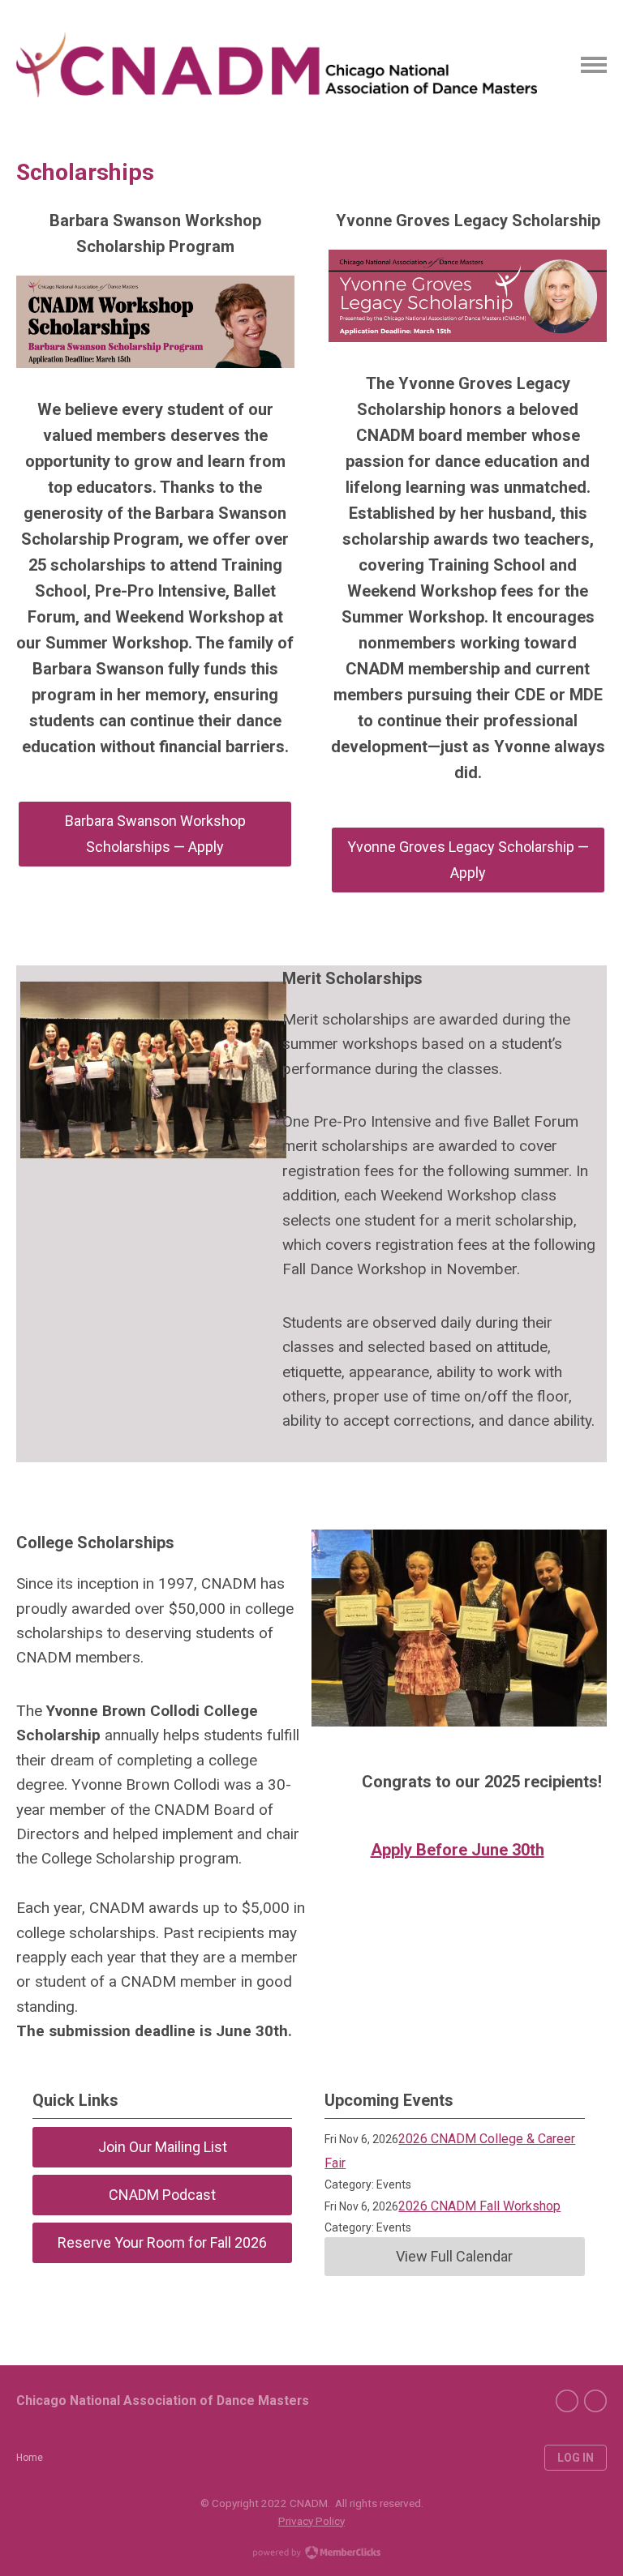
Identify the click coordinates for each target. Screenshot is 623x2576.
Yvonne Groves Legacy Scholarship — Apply (468, 860)
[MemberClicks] (277, 65)
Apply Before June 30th (458, 1850)
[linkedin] (595, 2401)
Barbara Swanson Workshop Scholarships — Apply (155, 834)
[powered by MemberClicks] (311, 2554)
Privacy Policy (311, 2521)
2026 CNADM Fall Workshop (479, 2206)
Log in (576, 2458)
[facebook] (567, 2401)
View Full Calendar (454, 2256)
